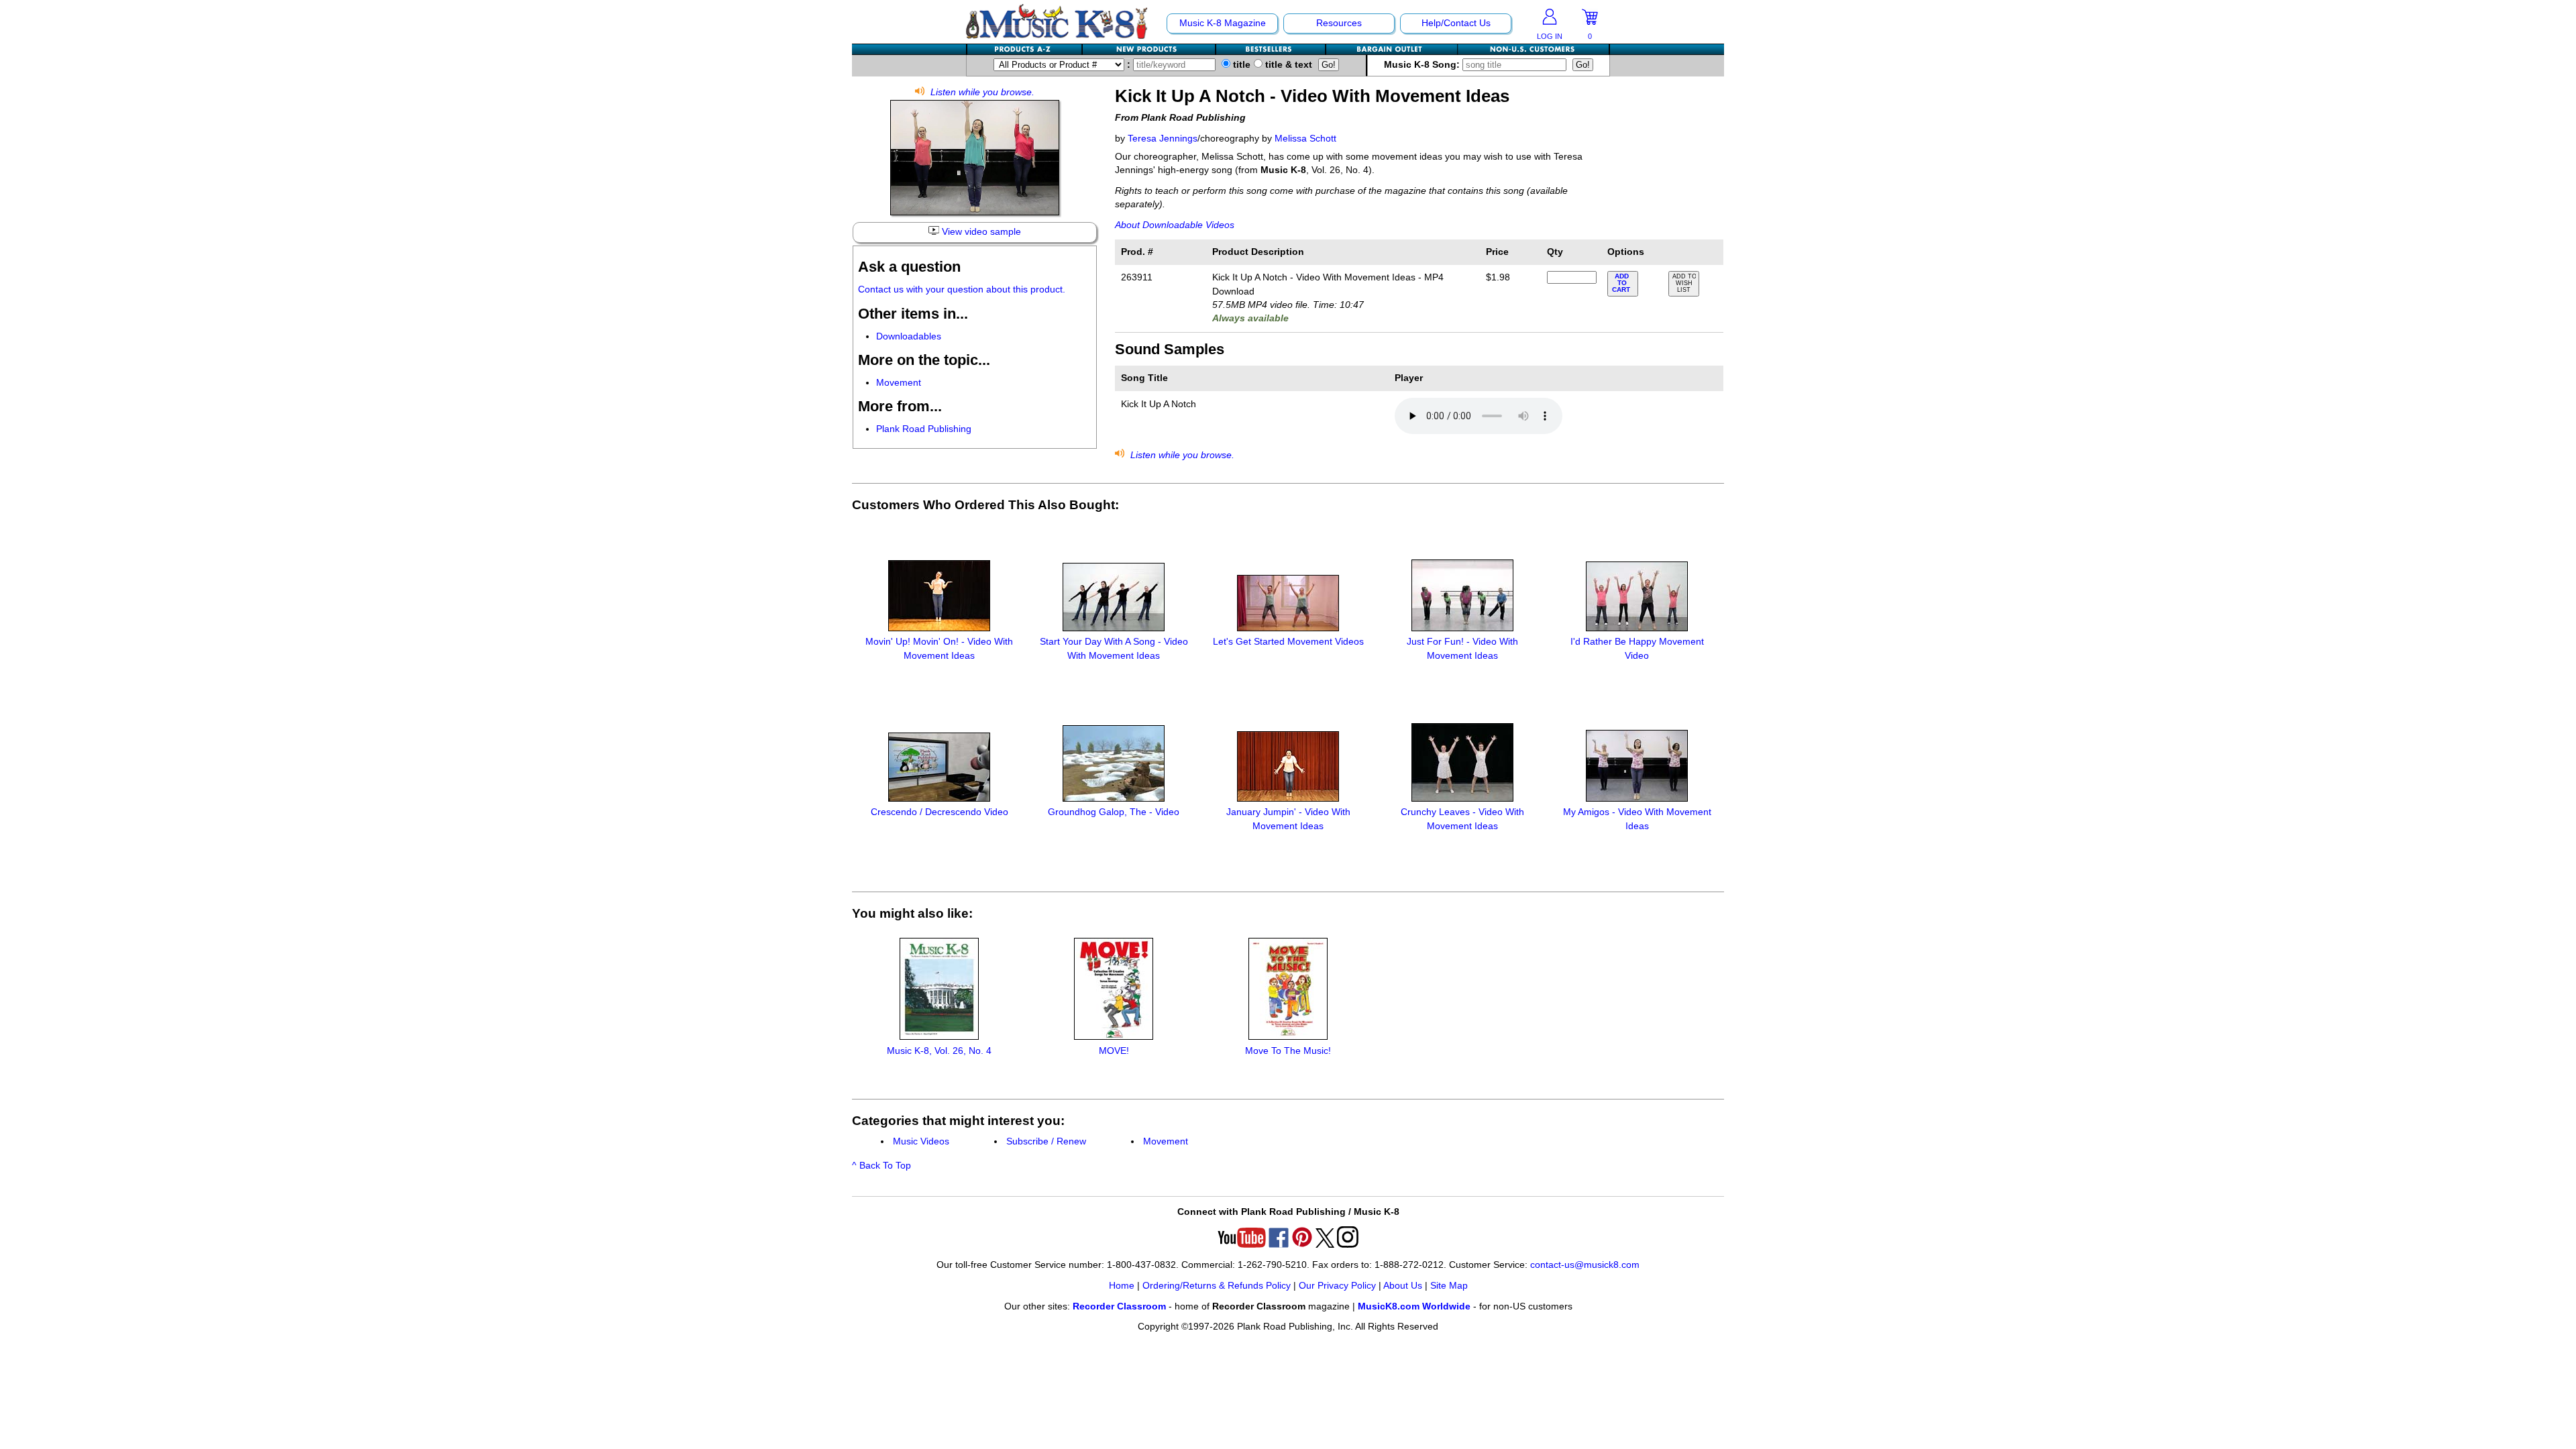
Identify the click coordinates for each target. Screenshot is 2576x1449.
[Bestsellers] (1271, 49)
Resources (1339, 23)
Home (1122, 1286)
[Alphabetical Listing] (1025, 49)
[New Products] (1149, 49)
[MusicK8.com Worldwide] (1533, 49)
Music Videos (921, 1141)
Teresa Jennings (1163, 139)
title (1240, 65)
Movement (899, 383)
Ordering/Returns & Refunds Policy (1217, 1286)
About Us (1403, 1286)
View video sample (980, 232)
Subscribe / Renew (1046, 1141)
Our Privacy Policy (1337, 1286)
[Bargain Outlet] (1392, 49)
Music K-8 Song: (1423, 65)
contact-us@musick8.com (1585, 1265)
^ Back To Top (881, 1166)
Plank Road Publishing (924, 429)
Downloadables (909, 336)
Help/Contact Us (1456, 23)
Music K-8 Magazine (1223, 23)
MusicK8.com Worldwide (1414, 1306)
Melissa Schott (1305, 139)
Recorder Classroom (1119, 1306)
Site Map (1449, 1286)
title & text (1287, 65)
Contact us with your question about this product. (962, 289)
